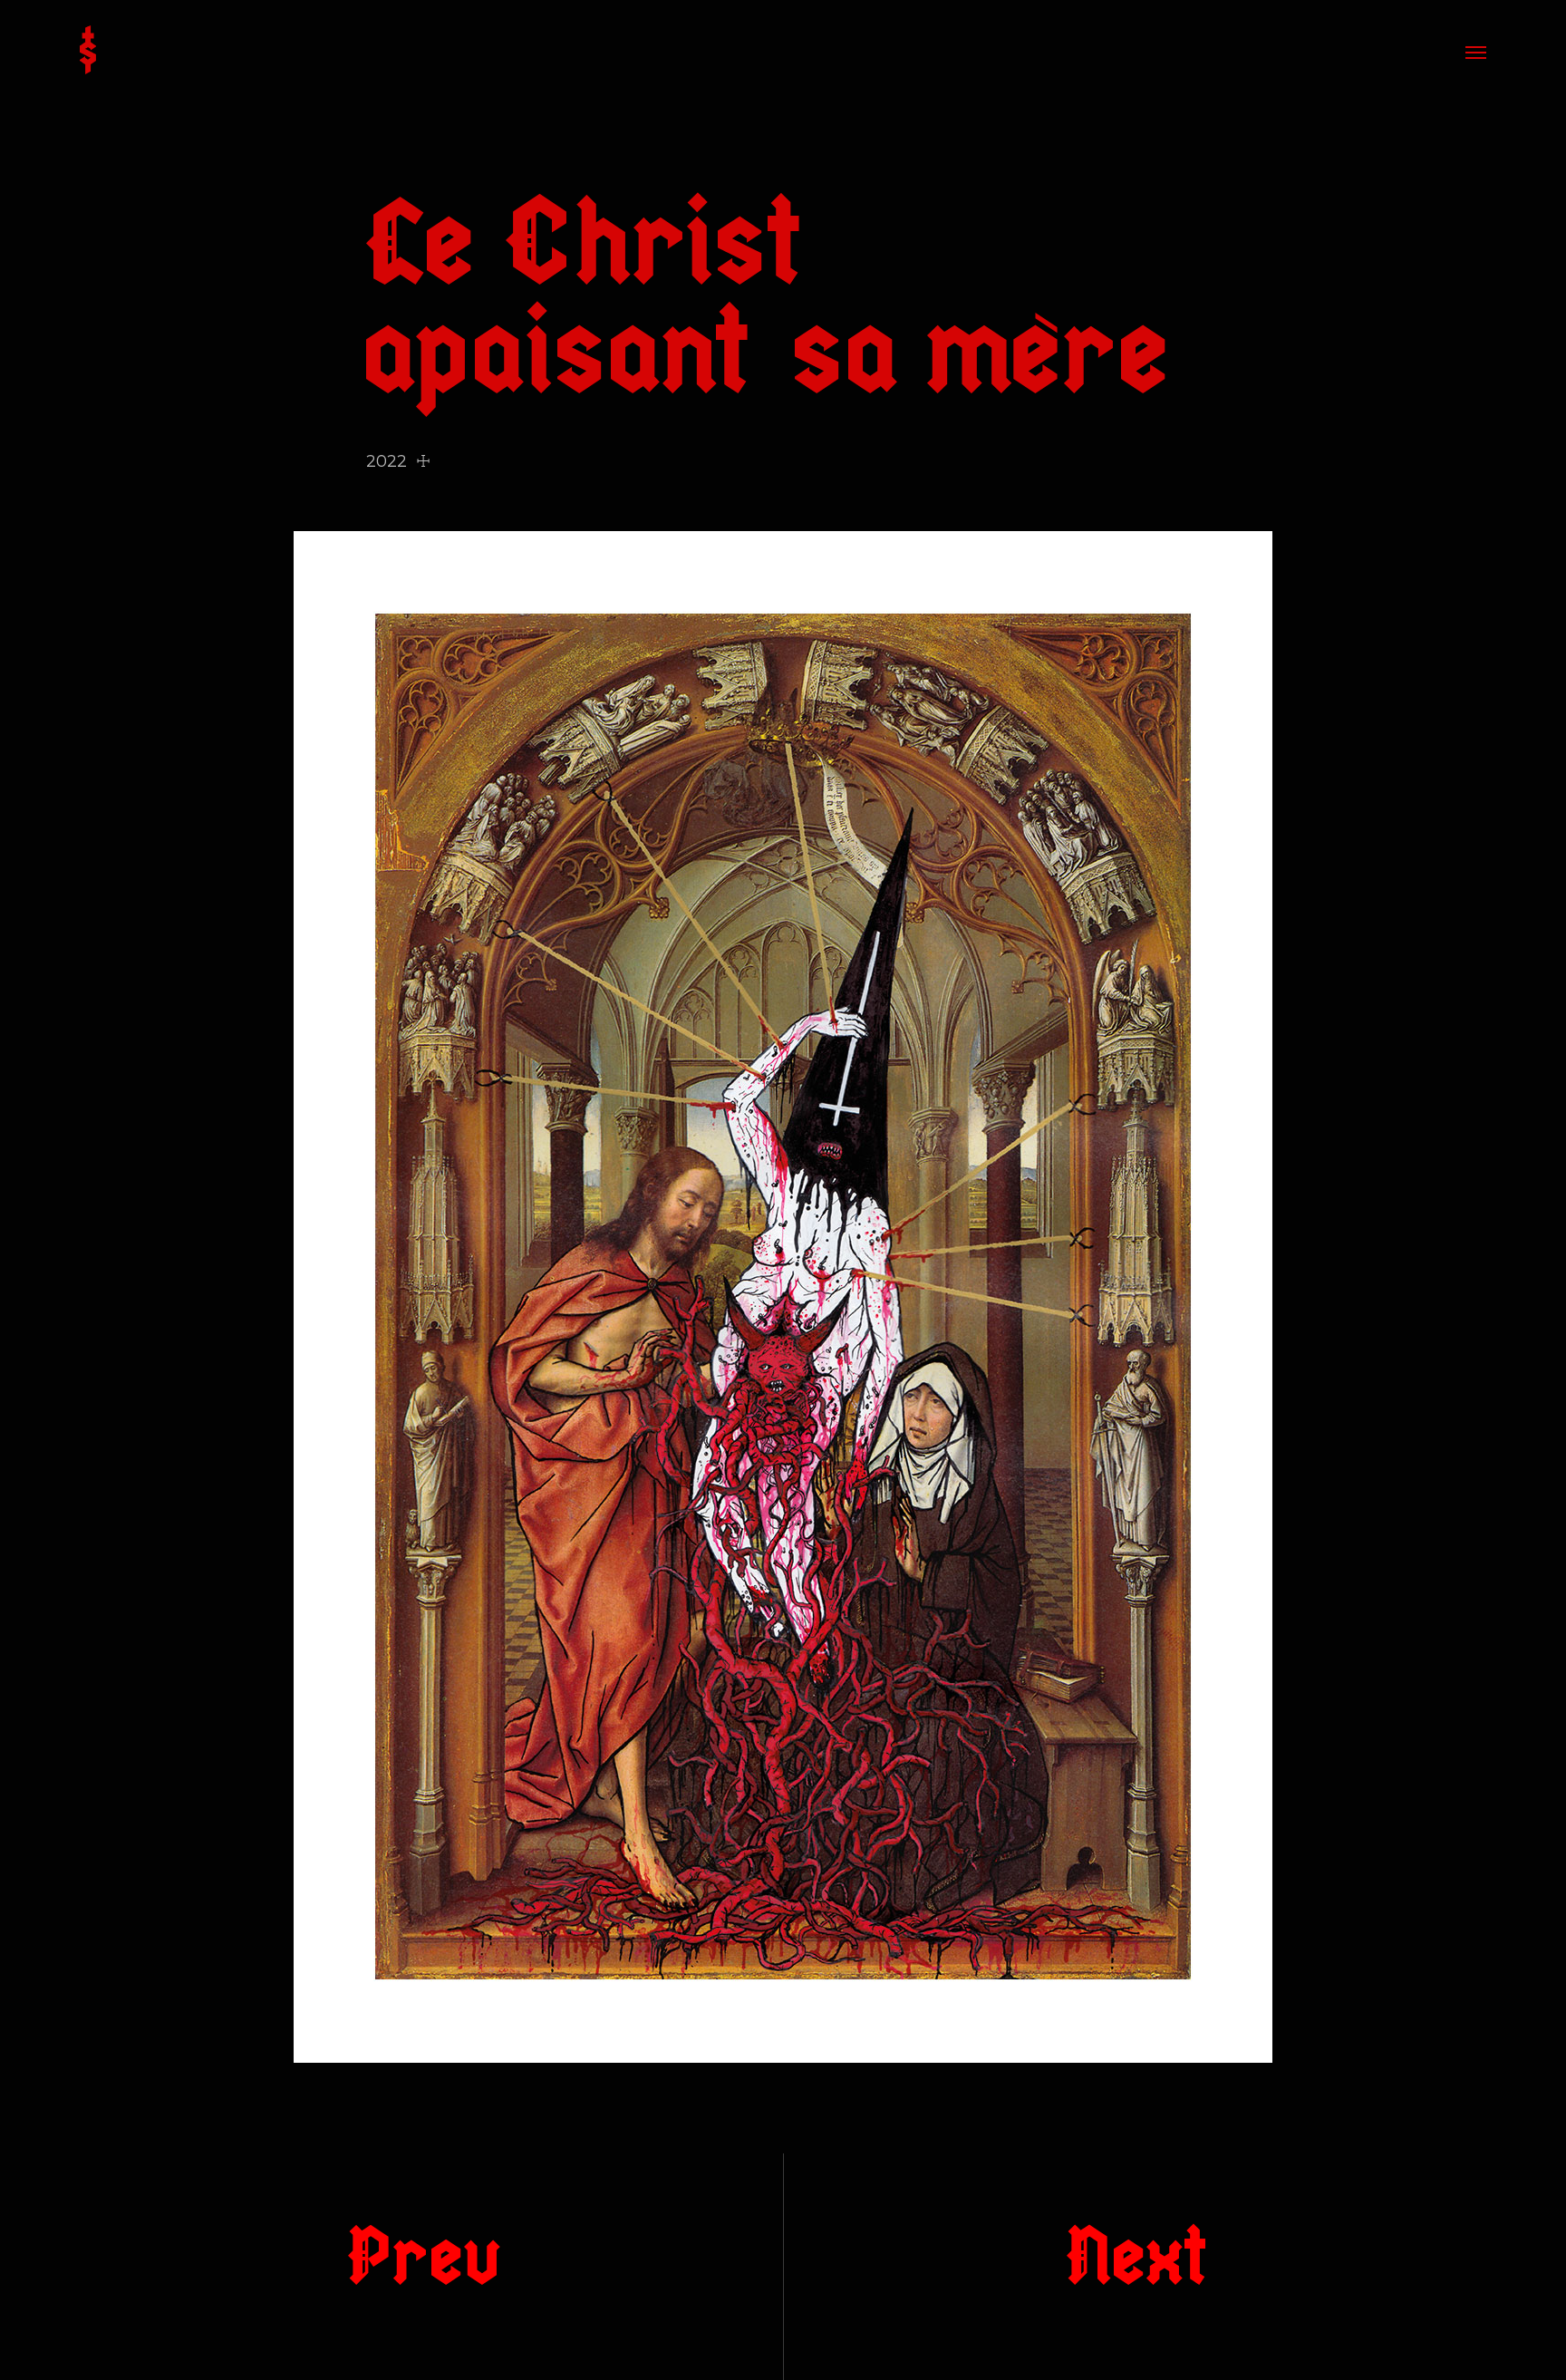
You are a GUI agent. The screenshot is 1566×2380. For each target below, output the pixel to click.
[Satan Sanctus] (88, 52)
